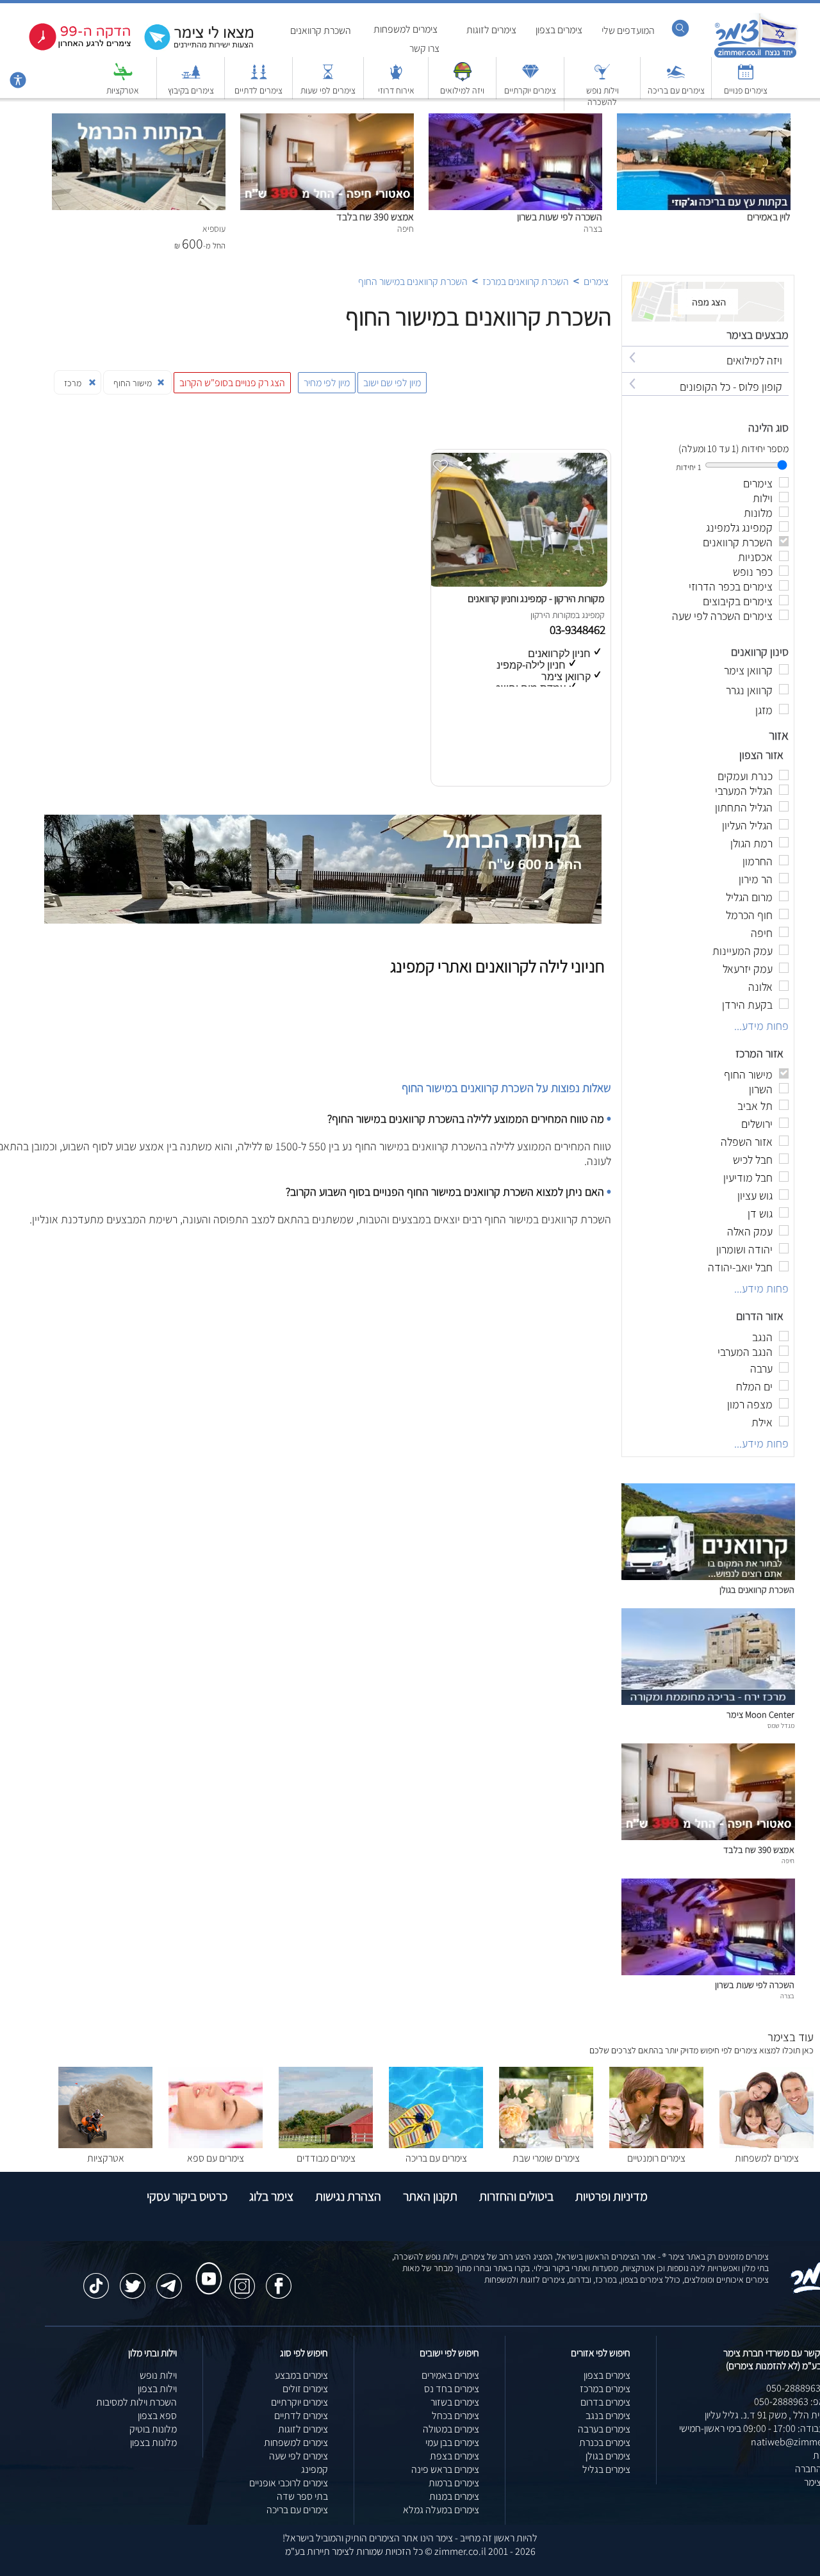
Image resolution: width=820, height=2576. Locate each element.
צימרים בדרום (605, 2402)
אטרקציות (123, 90)
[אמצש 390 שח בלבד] (327, 120)
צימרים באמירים (450, 2375)
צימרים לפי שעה (299, 2456)
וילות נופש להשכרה (603, 96)
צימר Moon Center (760, 1714)
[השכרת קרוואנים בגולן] (708, 1577)
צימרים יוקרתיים (530, 90)
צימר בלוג (271, 2196)
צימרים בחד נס (452, 2389)
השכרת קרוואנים (321, 30)
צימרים (596, 281)
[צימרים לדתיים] (259, 78)
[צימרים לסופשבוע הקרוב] (70, 48)
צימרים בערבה (604, 2429)
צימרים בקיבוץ (191, 90)
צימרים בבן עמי (452, 2442)
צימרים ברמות (454, 2483)
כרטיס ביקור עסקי (187, 2196)
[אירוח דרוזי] (396, 78)
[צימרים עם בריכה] (676, 78)
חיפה (788, 1861)
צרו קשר (424, 48)
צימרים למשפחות (406, 29)
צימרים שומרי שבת (546, 2158)
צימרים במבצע (301, 2375)
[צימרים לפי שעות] (328, 78)
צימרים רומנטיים (656, 2158)
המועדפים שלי (628, 30)
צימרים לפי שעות (328, 90)
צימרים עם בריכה (676, 90)
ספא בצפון (157, 2416)
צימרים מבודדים (326, 2158)
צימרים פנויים (746, 90)
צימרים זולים (305, 2389)
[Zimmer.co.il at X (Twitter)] (133, 2279)
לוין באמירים (769, 217)
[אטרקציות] (123, 78)
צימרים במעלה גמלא (441, 2510)
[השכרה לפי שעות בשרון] (515, 120)
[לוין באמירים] (704, 120)
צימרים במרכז (605, 2389)
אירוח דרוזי (396, 90)
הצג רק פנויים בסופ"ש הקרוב (232, 383)
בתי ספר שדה (302, 2496)
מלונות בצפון (153, 2442)
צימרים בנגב (608, 2416)
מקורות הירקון (553, 615)
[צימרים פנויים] (746, 78)
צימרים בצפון (559, 30)
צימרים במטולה (451, 2429)
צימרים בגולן (608, 2456)
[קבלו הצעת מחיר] (192, 48)
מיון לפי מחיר (327, 383)
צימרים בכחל (455, 2416)
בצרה (787, 1996)
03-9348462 (579, 630)
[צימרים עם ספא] (216, 2145)
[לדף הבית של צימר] (756, 56)
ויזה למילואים (462, 90)
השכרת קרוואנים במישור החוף (413, 281)
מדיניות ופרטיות (611, 2196)
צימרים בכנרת (605, 2442)
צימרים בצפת (455, 2456)
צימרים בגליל (606, 2469)
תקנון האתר (430, 2196)
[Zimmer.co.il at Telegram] (169, 2279)
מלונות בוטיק (153, 2429)
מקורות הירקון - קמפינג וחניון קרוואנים (536, 599)
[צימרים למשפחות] (767, 2145)
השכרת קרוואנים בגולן (757, 1589)
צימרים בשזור (455, 2402)
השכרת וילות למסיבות (136, 2402)
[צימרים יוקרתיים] (530, 78)
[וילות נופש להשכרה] (602, 78)
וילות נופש (158, 2375)
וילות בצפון (157, 2389)
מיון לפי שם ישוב (392, 383)
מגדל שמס (781, 1725)
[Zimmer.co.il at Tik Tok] (96, 2279)
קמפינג (315, 2469)
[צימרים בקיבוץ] (191, 78)
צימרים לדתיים (258, 90)
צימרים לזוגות (491, 30)
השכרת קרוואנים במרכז (526, 281)
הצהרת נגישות (348, 2196)
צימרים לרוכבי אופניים (289, 2483)
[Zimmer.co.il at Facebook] (279, 2279)
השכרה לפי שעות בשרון (560, 217)
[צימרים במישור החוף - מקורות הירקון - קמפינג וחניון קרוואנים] (518, 583)
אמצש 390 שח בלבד (375, 217)
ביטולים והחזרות (516, 2196)
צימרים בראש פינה (445, 2469)
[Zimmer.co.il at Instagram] (242, 2279)
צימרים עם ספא (216, 2158)
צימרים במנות (454, 2496)
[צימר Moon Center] (708, 1701)
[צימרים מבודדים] (326, 2145)
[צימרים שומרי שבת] (546, 2145)
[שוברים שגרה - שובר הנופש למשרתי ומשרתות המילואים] (463, 78)
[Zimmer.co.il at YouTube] (206, 2267)
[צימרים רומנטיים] (656, 2145)
